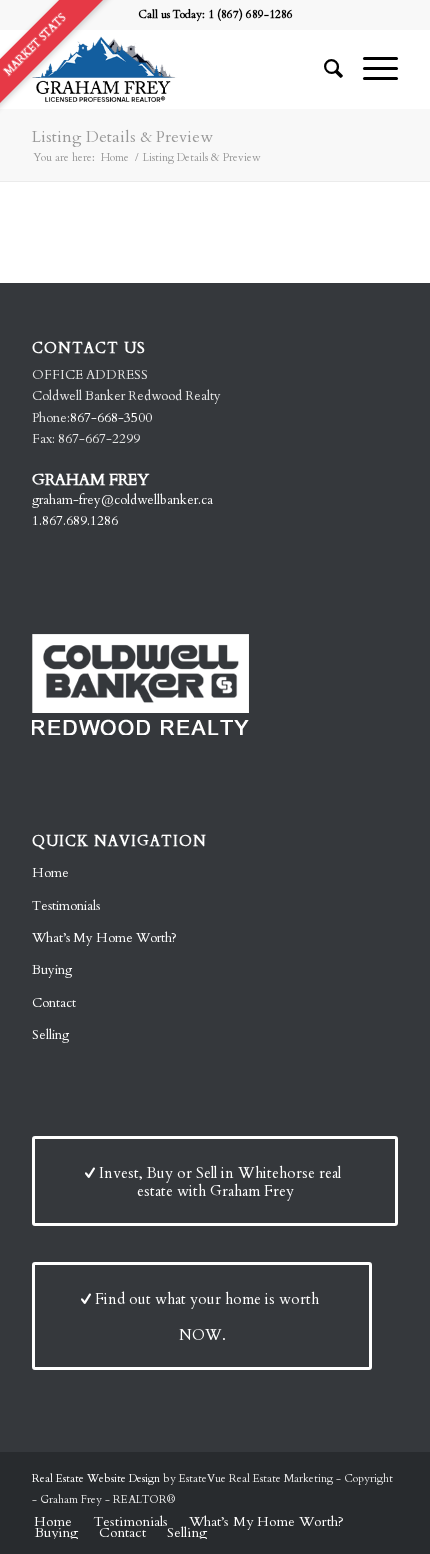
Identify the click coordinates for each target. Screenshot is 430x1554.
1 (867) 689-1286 (250, 14)
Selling (50, 1035)
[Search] (323, 69)
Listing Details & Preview (122, 137)
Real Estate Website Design (96, 1478)
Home (50, 873)
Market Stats (35, 45)
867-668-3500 (111, 418)
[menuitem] (323, 69)
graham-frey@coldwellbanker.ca (122, 500)
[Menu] (370, 69)
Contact (54, 1003)
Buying (52, 970)
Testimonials (66, 906)
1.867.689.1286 (75, 521)
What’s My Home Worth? (104, 938)
